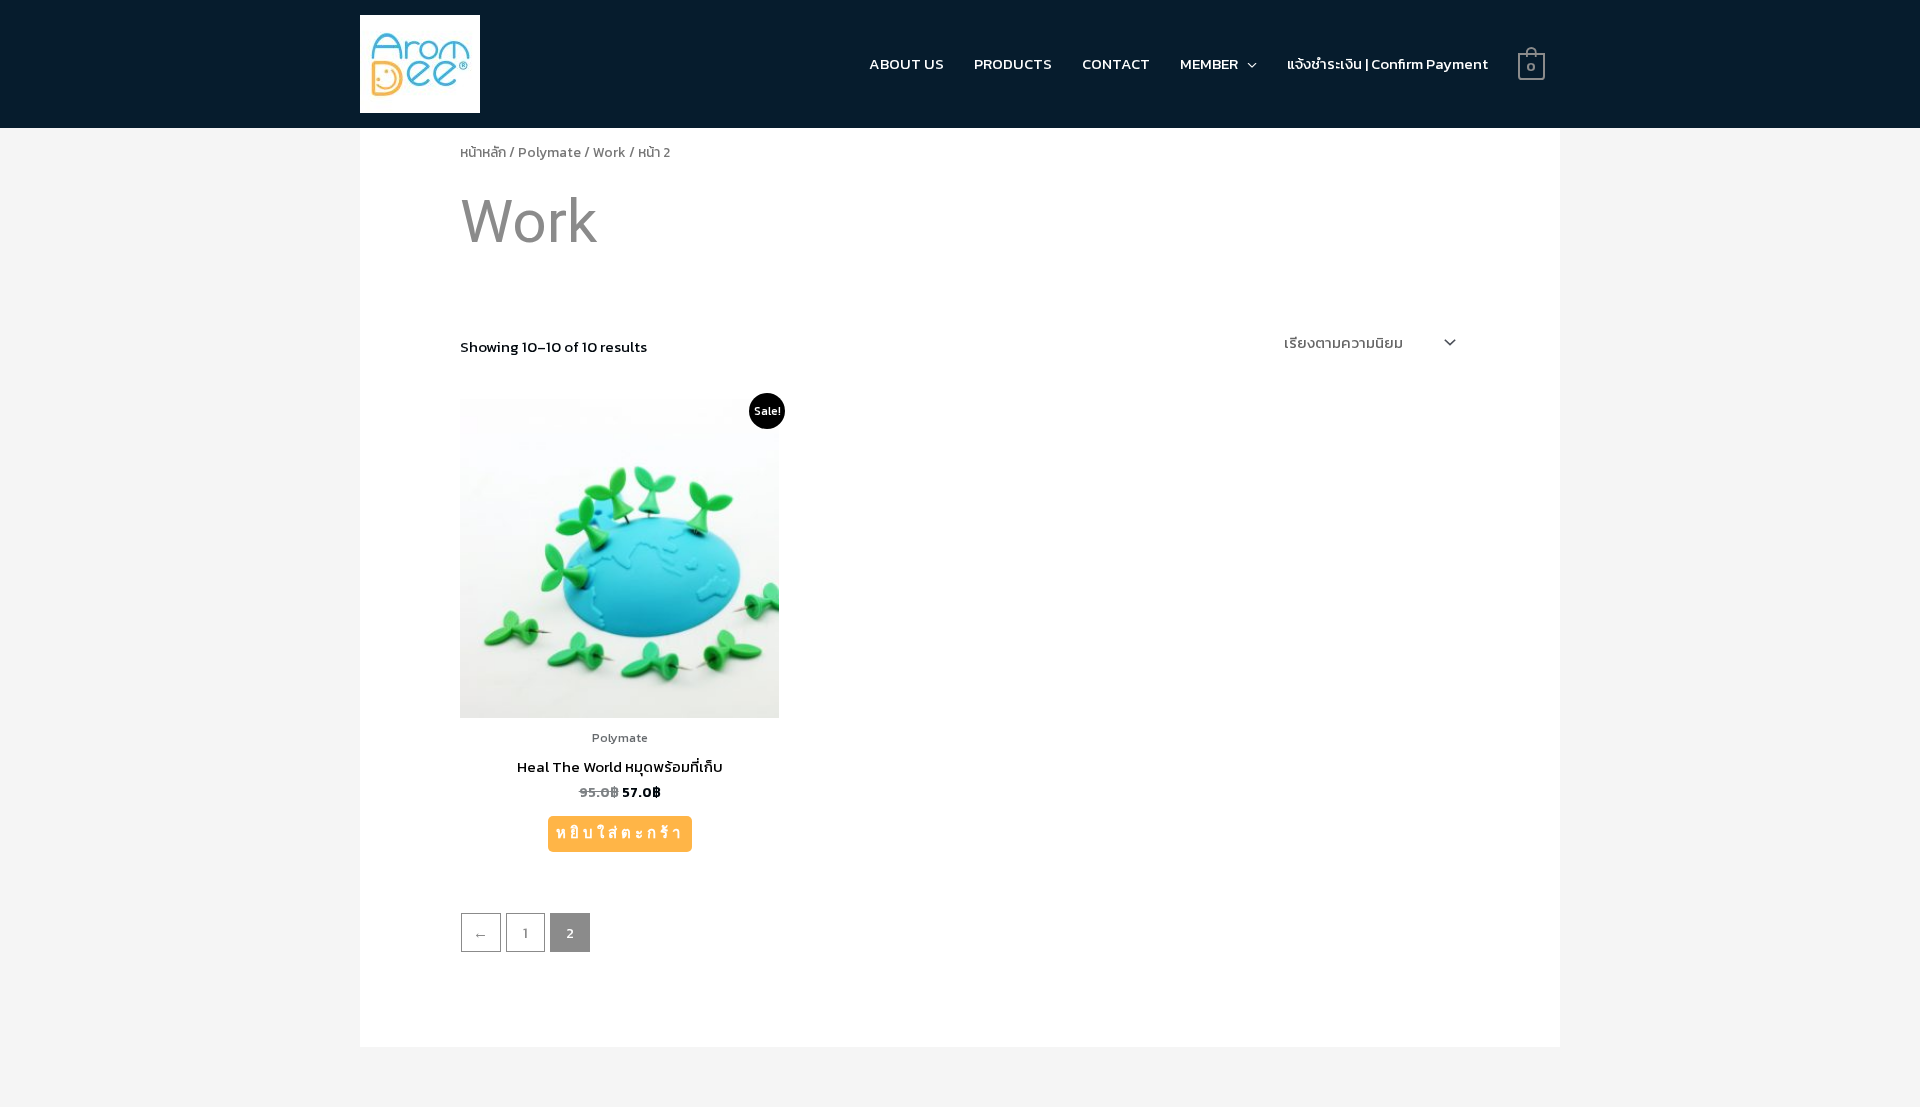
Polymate (549, 152)
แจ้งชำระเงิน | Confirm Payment (1387, 63)
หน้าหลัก (483, 152)
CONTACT (1116, 63)
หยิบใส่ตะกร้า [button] (620, 833)
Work (609, 152)
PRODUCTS (1013, 63)
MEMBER (1209, 63)
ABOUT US (906, 63)
